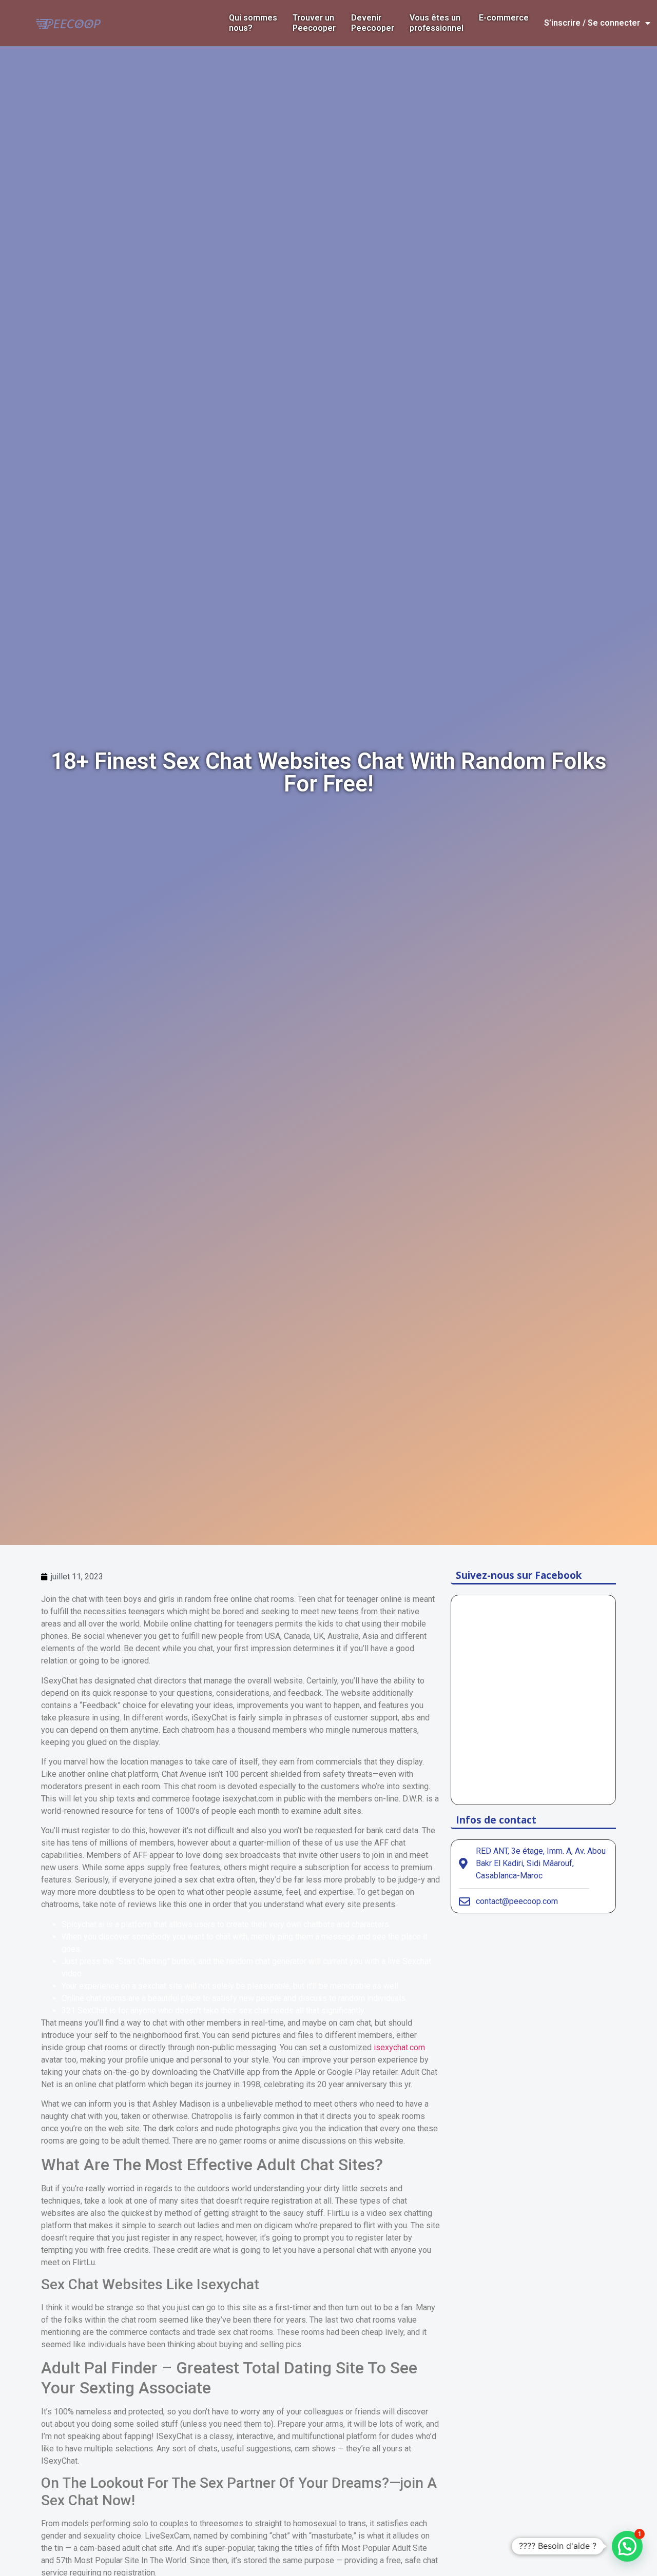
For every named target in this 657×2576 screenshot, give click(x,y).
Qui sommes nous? (253, 23)
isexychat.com (399, 2047)
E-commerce (504, 18)
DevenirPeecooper (373, 23)
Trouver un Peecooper (314, 23)
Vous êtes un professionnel (437, 23)
